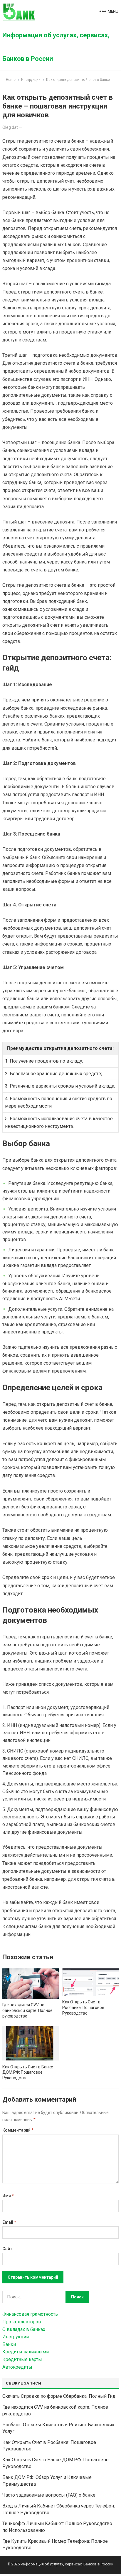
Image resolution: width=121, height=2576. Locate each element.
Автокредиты (17, 2367)
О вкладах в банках (24, 2329)
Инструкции (31, 80)
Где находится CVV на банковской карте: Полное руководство (27, 2010)
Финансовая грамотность (30, 2314)
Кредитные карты (22, 2359)
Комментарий (18, 2130)
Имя (8, 2196)
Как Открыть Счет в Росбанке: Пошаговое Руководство (83, 2008)
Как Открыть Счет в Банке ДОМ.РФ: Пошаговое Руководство (28, 2073)
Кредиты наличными (26, 2352)
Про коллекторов (22, 2322)
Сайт (7, 2249)
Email (9, 2222)
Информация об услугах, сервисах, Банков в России (56, 47)
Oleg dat (10, 127)
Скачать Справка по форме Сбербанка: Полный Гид (59, 2396)
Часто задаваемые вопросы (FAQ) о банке (49, 2495)
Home (11, 80)
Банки (9, 2344)
